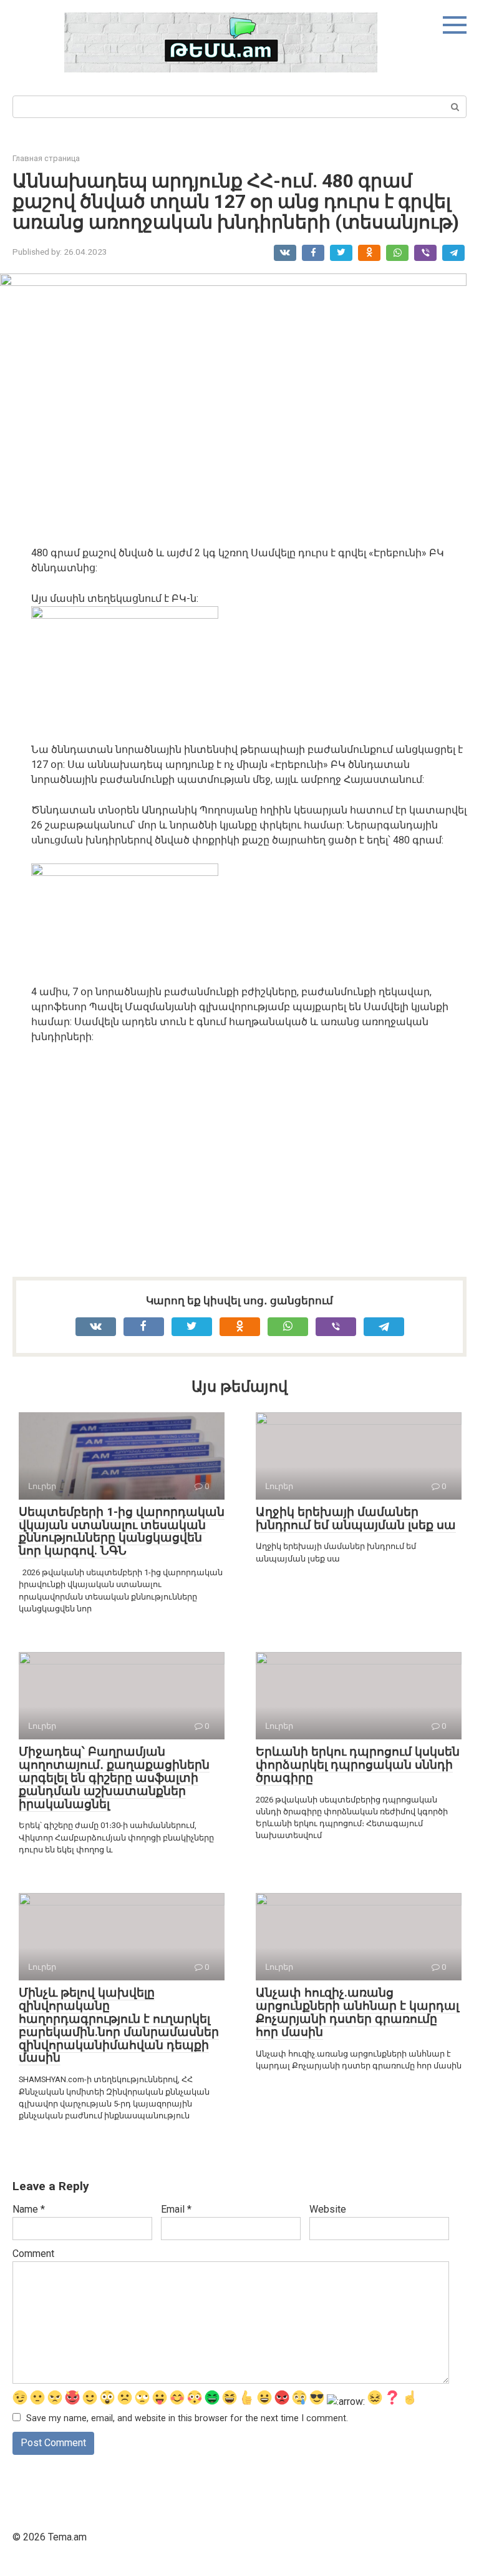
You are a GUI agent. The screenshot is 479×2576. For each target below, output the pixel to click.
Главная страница (46, 158)
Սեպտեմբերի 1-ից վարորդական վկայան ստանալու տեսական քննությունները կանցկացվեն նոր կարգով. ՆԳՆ (122, 1531)
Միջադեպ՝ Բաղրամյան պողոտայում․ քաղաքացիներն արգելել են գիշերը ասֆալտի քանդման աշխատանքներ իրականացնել (114, 1778)
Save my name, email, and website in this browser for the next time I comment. (187, 2418)
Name (29, 2209)
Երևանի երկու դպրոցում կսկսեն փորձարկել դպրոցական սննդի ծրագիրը (358, 1765)
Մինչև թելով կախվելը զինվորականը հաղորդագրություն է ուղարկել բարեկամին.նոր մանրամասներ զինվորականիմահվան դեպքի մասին (119, 2025)
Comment (33, 2254)
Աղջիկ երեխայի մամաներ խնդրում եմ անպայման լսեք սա (356, 1518)
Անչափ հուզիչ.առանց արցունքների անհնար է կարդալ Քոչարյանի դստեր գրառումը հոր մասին (357, 2012)
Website (328, 2209)
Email (176, 2209)
